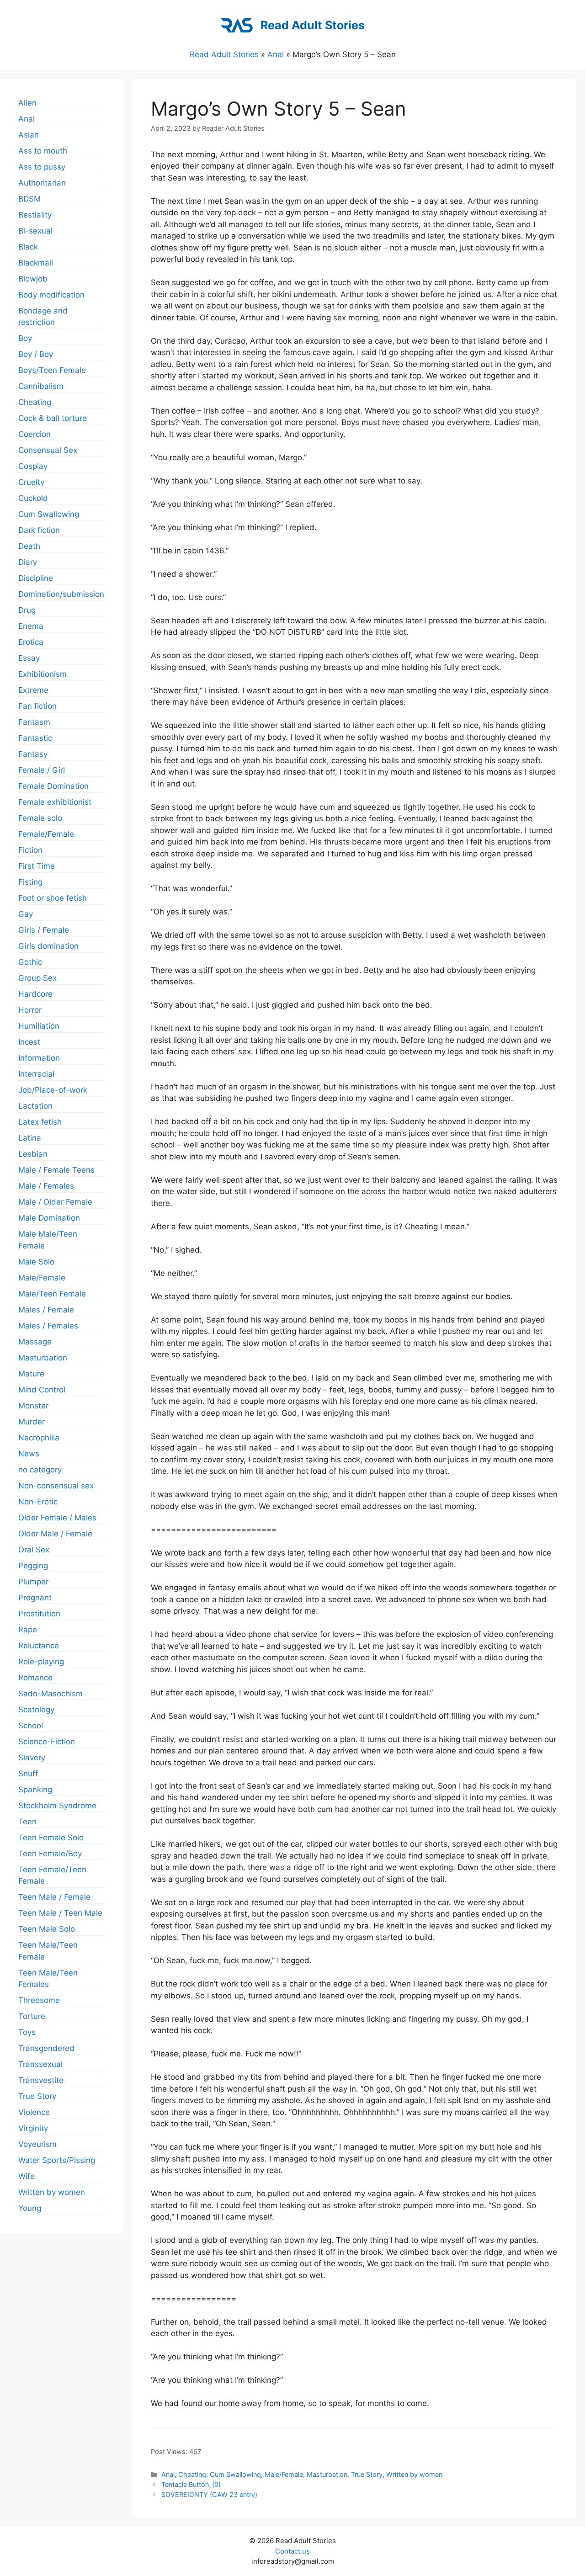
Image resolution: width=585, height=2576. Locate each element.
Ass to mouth (43, 151)
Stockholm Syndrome (57, 1806)
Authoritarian (42, 183)
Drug (27, 610)
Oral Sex (34, 1550)
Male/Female (284, 2474)
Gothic (30, 962)
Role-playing (41, 1662)
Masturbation (327, 2474)
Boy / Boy (36, 354)
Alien (27, 103)
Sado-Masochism (51, 1694)
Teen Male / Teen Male (60, 1913)
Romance (35, 1678)
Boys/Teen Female (52, 370)
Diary (28, 562)
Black (28, 247)
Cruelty (31, 482)
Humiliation (39, 1026)
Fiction (30, 850)
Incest (29, 1042)
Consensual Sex (48, 450)
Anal (276, 54)
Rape (28, 1630)
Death (29, 546)
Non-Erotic (38, 1502)
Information (39, 1058)
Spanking (35, 1790)
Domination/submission (61, 594)
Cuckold (33, 498)
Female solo (40, 818)
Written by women (414, 2474)
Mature (31, 1374)
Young (30, 2208)
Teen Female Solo (51, 1838)
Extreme (33, 690)
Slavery (32, 1758)
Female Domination (53, 786)
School (31, 1726)
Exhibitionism (43, 674)
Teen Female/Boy (50, 1854)
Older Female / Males (57, 1518)
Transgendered (46, 2048)
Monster (33, 1406)
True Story (367, 2474)
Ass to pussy (42, 167)
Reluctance (39, 1646)
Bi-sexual (35, 231)
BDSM (29, 199)
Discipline (36, 578)
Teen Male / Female (54, 1897)
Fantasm (34, 722)
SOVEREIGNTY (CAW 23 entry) (209, 2494)
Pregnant (35, 1598)
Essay (29, 658)
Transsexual (40, 2064)
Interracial (36, 1074)
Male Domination (49, 1218)
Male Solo (36, 1262)
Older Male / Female (55, 1534)
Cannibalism (41, 386)
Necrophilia (39, 1438)
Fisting (30, 882)
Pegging (33, 1566)
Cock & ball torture (53, 418)
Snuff (28, 1774)
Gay (26, 914)
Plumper (33, 1582)
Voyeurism (37, 2144)
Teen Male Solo (47, 1929)
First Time (37, 866)
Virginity (33, 2128)
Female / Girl (42, 770)
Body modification (51, 295)
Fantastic (35, 738)
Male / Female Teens (56, 1170)
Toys (27, 2032)
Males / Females (48, 1326)
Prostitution (39, 1614)
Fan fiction (37, 706)
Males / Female (46, 1310)
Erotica (31, 642)
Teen (27, 1822)
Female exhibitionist (55, 802)
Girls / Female (44, 930)
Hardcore (35, 994)
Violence (34, 2112)
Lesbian (33, 1154)
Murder (32, 1422)
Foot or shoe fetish (53, 898)
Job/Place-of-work (53, 1090)
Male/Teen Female (52, 1294)
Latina (30, 1138)
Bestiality (35, 215)
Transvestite (41, 2080)
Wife (27, 2176)
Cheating (192, 2474)
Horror (30, 1010)
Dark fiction (39, 530)
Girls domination (48, 946)
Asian (29, 135)
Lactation (35, 1106)
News (29, 1454)
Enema (31, 626)
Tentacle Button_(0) (191, 2484)
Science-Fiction (47, 1742)
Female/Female (46, 834)
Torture (32, 2016)
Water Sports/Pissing (57, 2160)
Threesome (39, 2000)
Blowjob (33, 279)
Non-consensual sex (56, 1486)
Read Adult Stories (313, 25)
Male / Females (46, 1186)
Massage (35, 1342)
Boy (25, 338)
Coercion (35, 434)
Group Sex (37, 978)
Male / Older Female (55, 1202)
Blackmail (36, 263)
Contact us (292, 2551)
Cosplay (33, 466)
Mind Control (42, 1390)
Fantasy (33, 754)
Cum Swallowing (235, 2474)
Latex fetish (40, 1122)
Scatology (36, 1710)
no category (40, 1470)
